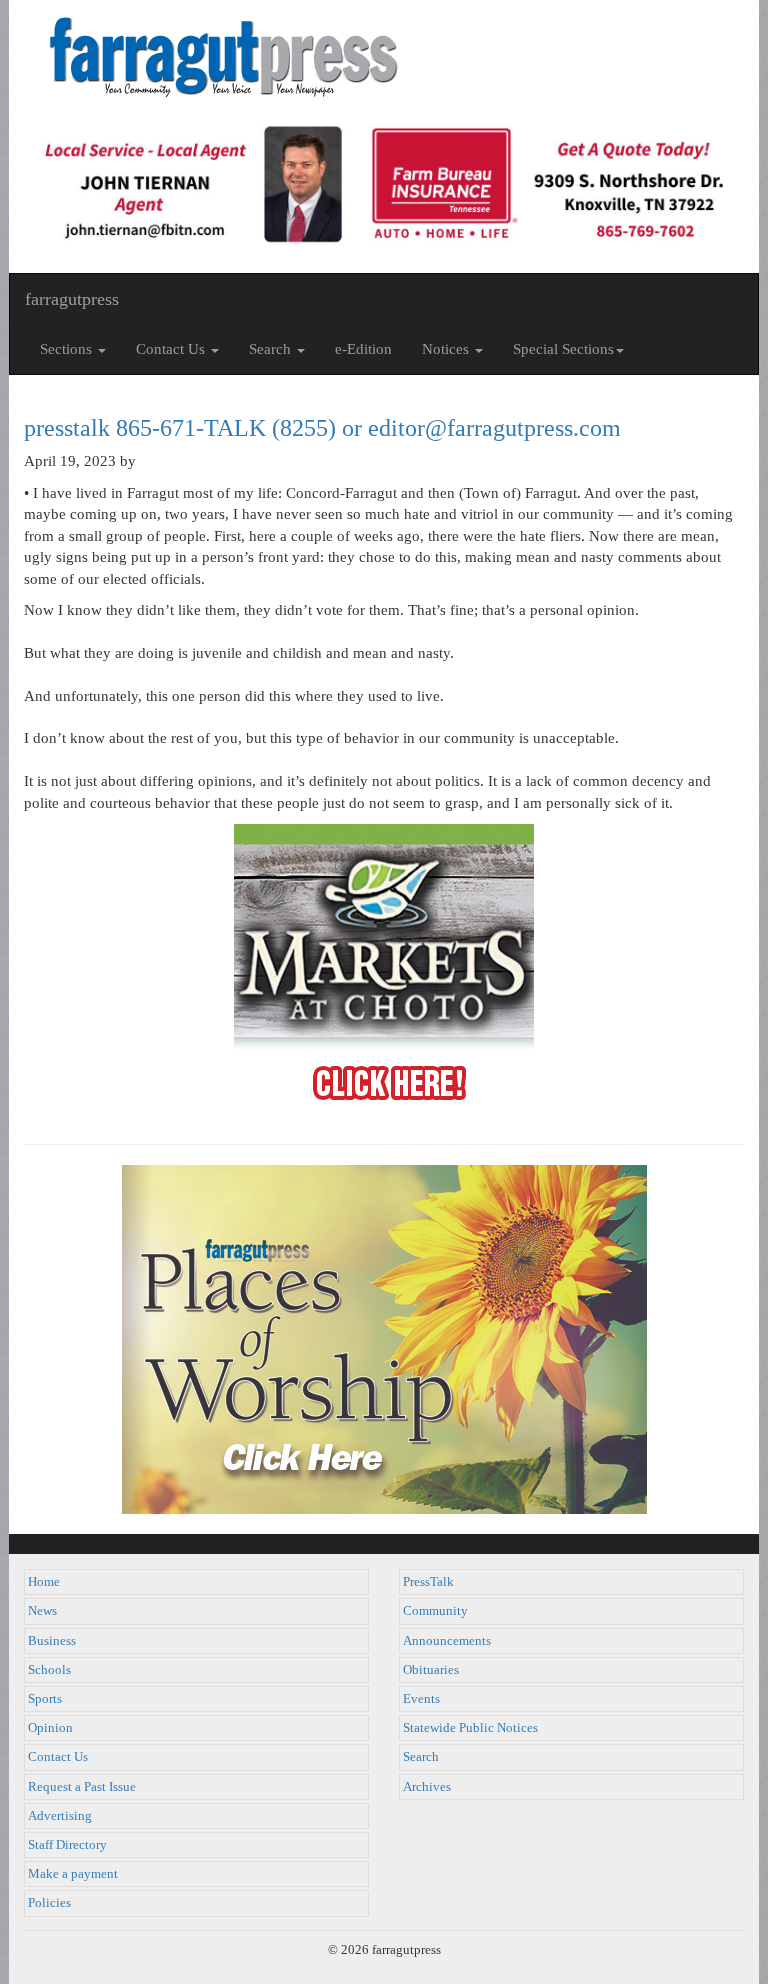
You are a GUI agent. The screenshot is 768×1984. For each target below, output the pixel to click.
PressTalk (428, 1582)
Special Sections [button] (563, 349)
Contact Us (58, 1757)
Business (52, 1641)
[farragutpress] (384, 57)
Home (44, 1582)
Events (421, 1699)
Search (421, 1757)
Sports (45, 1699)
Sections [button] (68, 349)
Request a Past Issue (82, 1787)
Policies (49, 1903)
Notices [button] (447, 349)
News (42, 1611)
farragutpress (72, 299)
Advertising (60, 1816)
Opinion (50, 1728)
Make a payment (73, 1874)
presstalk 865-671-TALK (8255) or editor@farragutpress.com (322, 428)
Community (435, 1611)
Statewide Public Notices (470, 1728)
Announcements (447, 1641)
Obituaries (431, 1670)
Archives (427, 1787)
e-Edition (363, 349)
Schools (49, 1670)
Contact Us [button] (172, 349)
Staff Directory (67, 1845)
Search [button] (272, 349)
